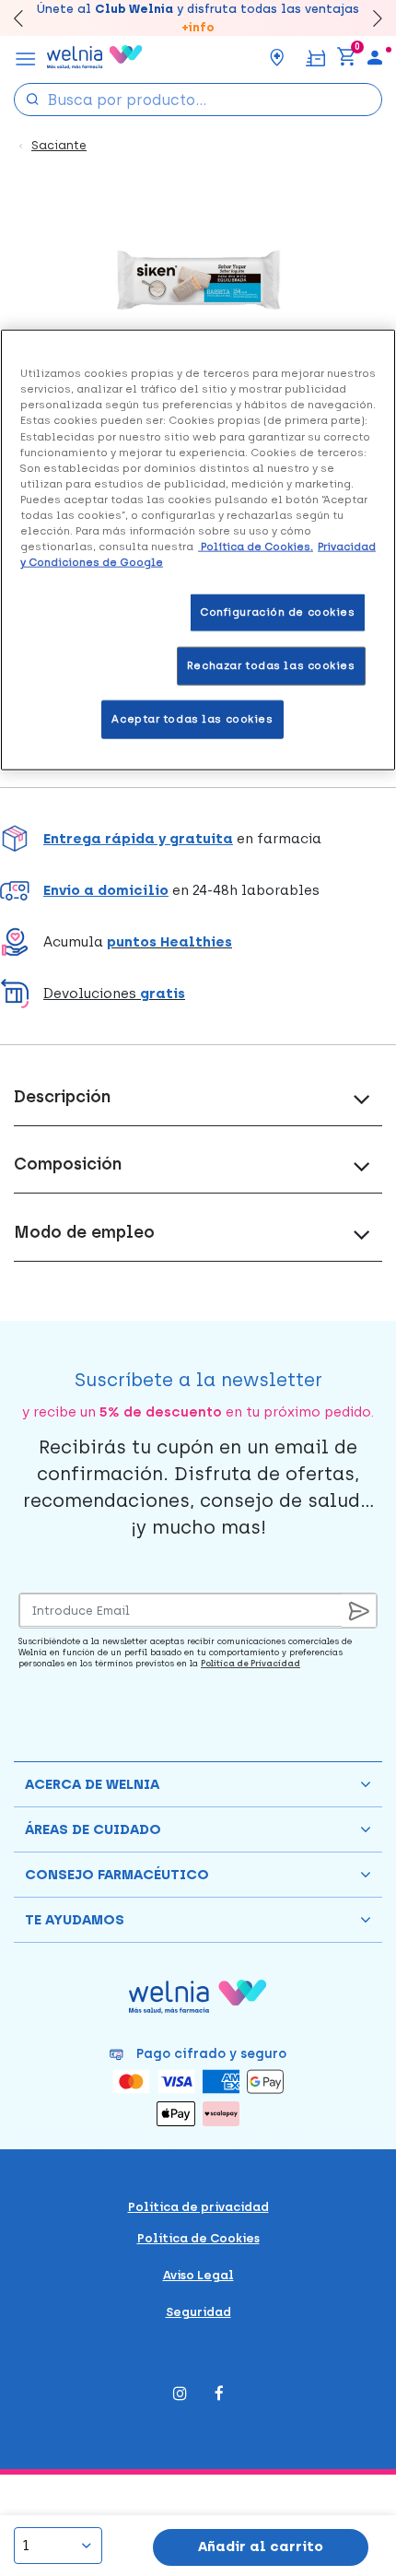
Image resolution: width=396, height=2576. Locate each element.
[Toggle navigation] (26, 57)
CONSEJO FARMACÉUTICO (117, 1875)
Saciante (59, 145)
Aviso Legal (198, 2275)
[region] (198, 550)
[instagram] (180, 2395)
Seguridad (198, 2312)
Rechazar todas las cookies (271, 665)
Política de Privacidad (250, 1663)
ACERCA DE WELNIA (92, 1784)
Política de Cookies (198, 2238)
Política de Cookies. (256, 547)
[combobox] (198, 100)
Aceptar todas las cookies (192, 719)
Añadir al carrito (261, 2547)
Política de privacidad (198, 2207)
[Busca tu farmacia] (277, 57)
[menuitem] (375, 57)
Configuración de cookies (278, 612)
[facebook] (219, 2395)
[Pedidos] (315, 57)
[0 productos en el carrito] (346, 57)
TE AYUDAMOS (75, 1920)
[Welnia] (95, 57)
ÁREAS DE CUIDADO (93, 1829)
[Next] (369, 18)
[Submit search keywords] (32, 98)
